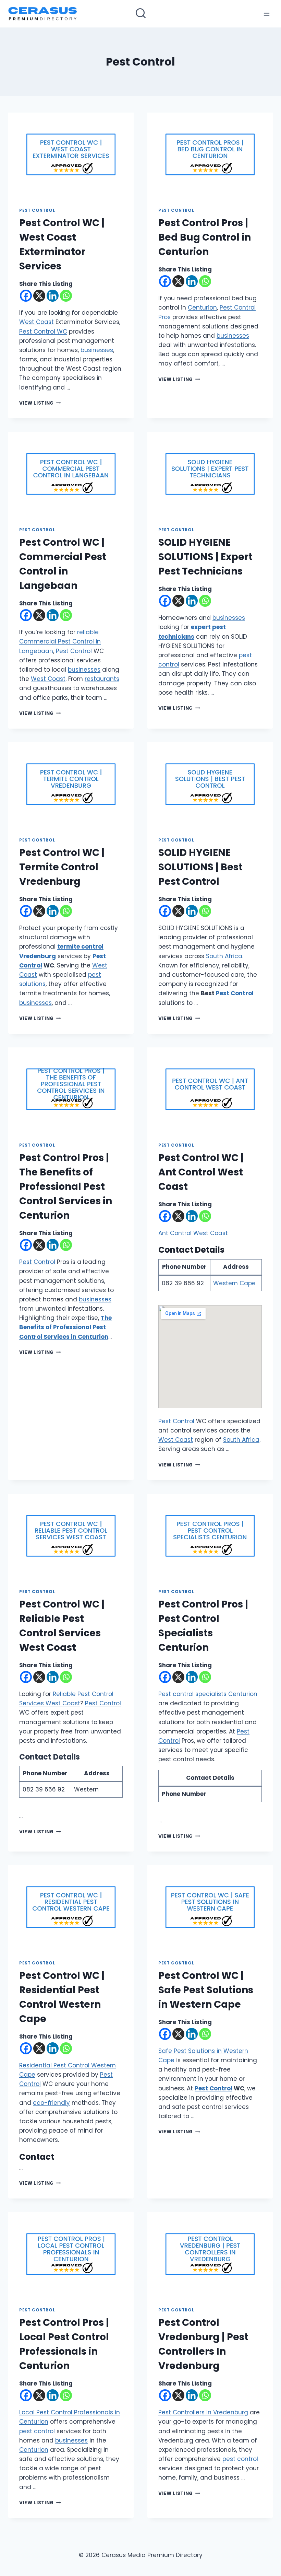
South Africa (224, 956)
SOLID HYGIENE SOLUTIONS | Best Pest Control (200, 867)
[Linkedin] (53, 296)
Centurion (202, 308)
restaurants (102, 679)
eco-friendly (51, 2103)
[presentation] (71, 154)
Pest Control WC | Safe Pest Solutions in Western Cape (206, 1990)
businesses (97, 350)
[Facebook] (26, 296)
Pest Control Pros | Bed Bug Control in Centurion (205, 237)
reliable (88, 632)
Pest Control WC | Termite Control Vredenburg (62, 867)
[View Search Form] (141, 14)
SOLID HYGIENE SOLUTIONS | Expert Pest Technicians (205, 557)
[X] (39, 296)
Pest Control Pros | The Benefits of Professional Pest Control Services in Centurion (66, 1187)
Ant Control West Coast (193, 1233)
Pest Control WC (43, 332)
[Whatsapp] (66, 296)
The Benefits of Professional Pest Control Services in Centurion (65, 1327)
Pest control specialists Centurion (208, 1694)
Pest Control (37, 210)
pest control (37, 2431)
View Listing (40, 403)
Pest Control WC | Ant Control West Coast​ (201, 1172)
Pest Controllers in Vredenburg (203, 2412)
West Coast (36, 322)
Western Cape (234, 1283)
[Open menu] (266, 14)
